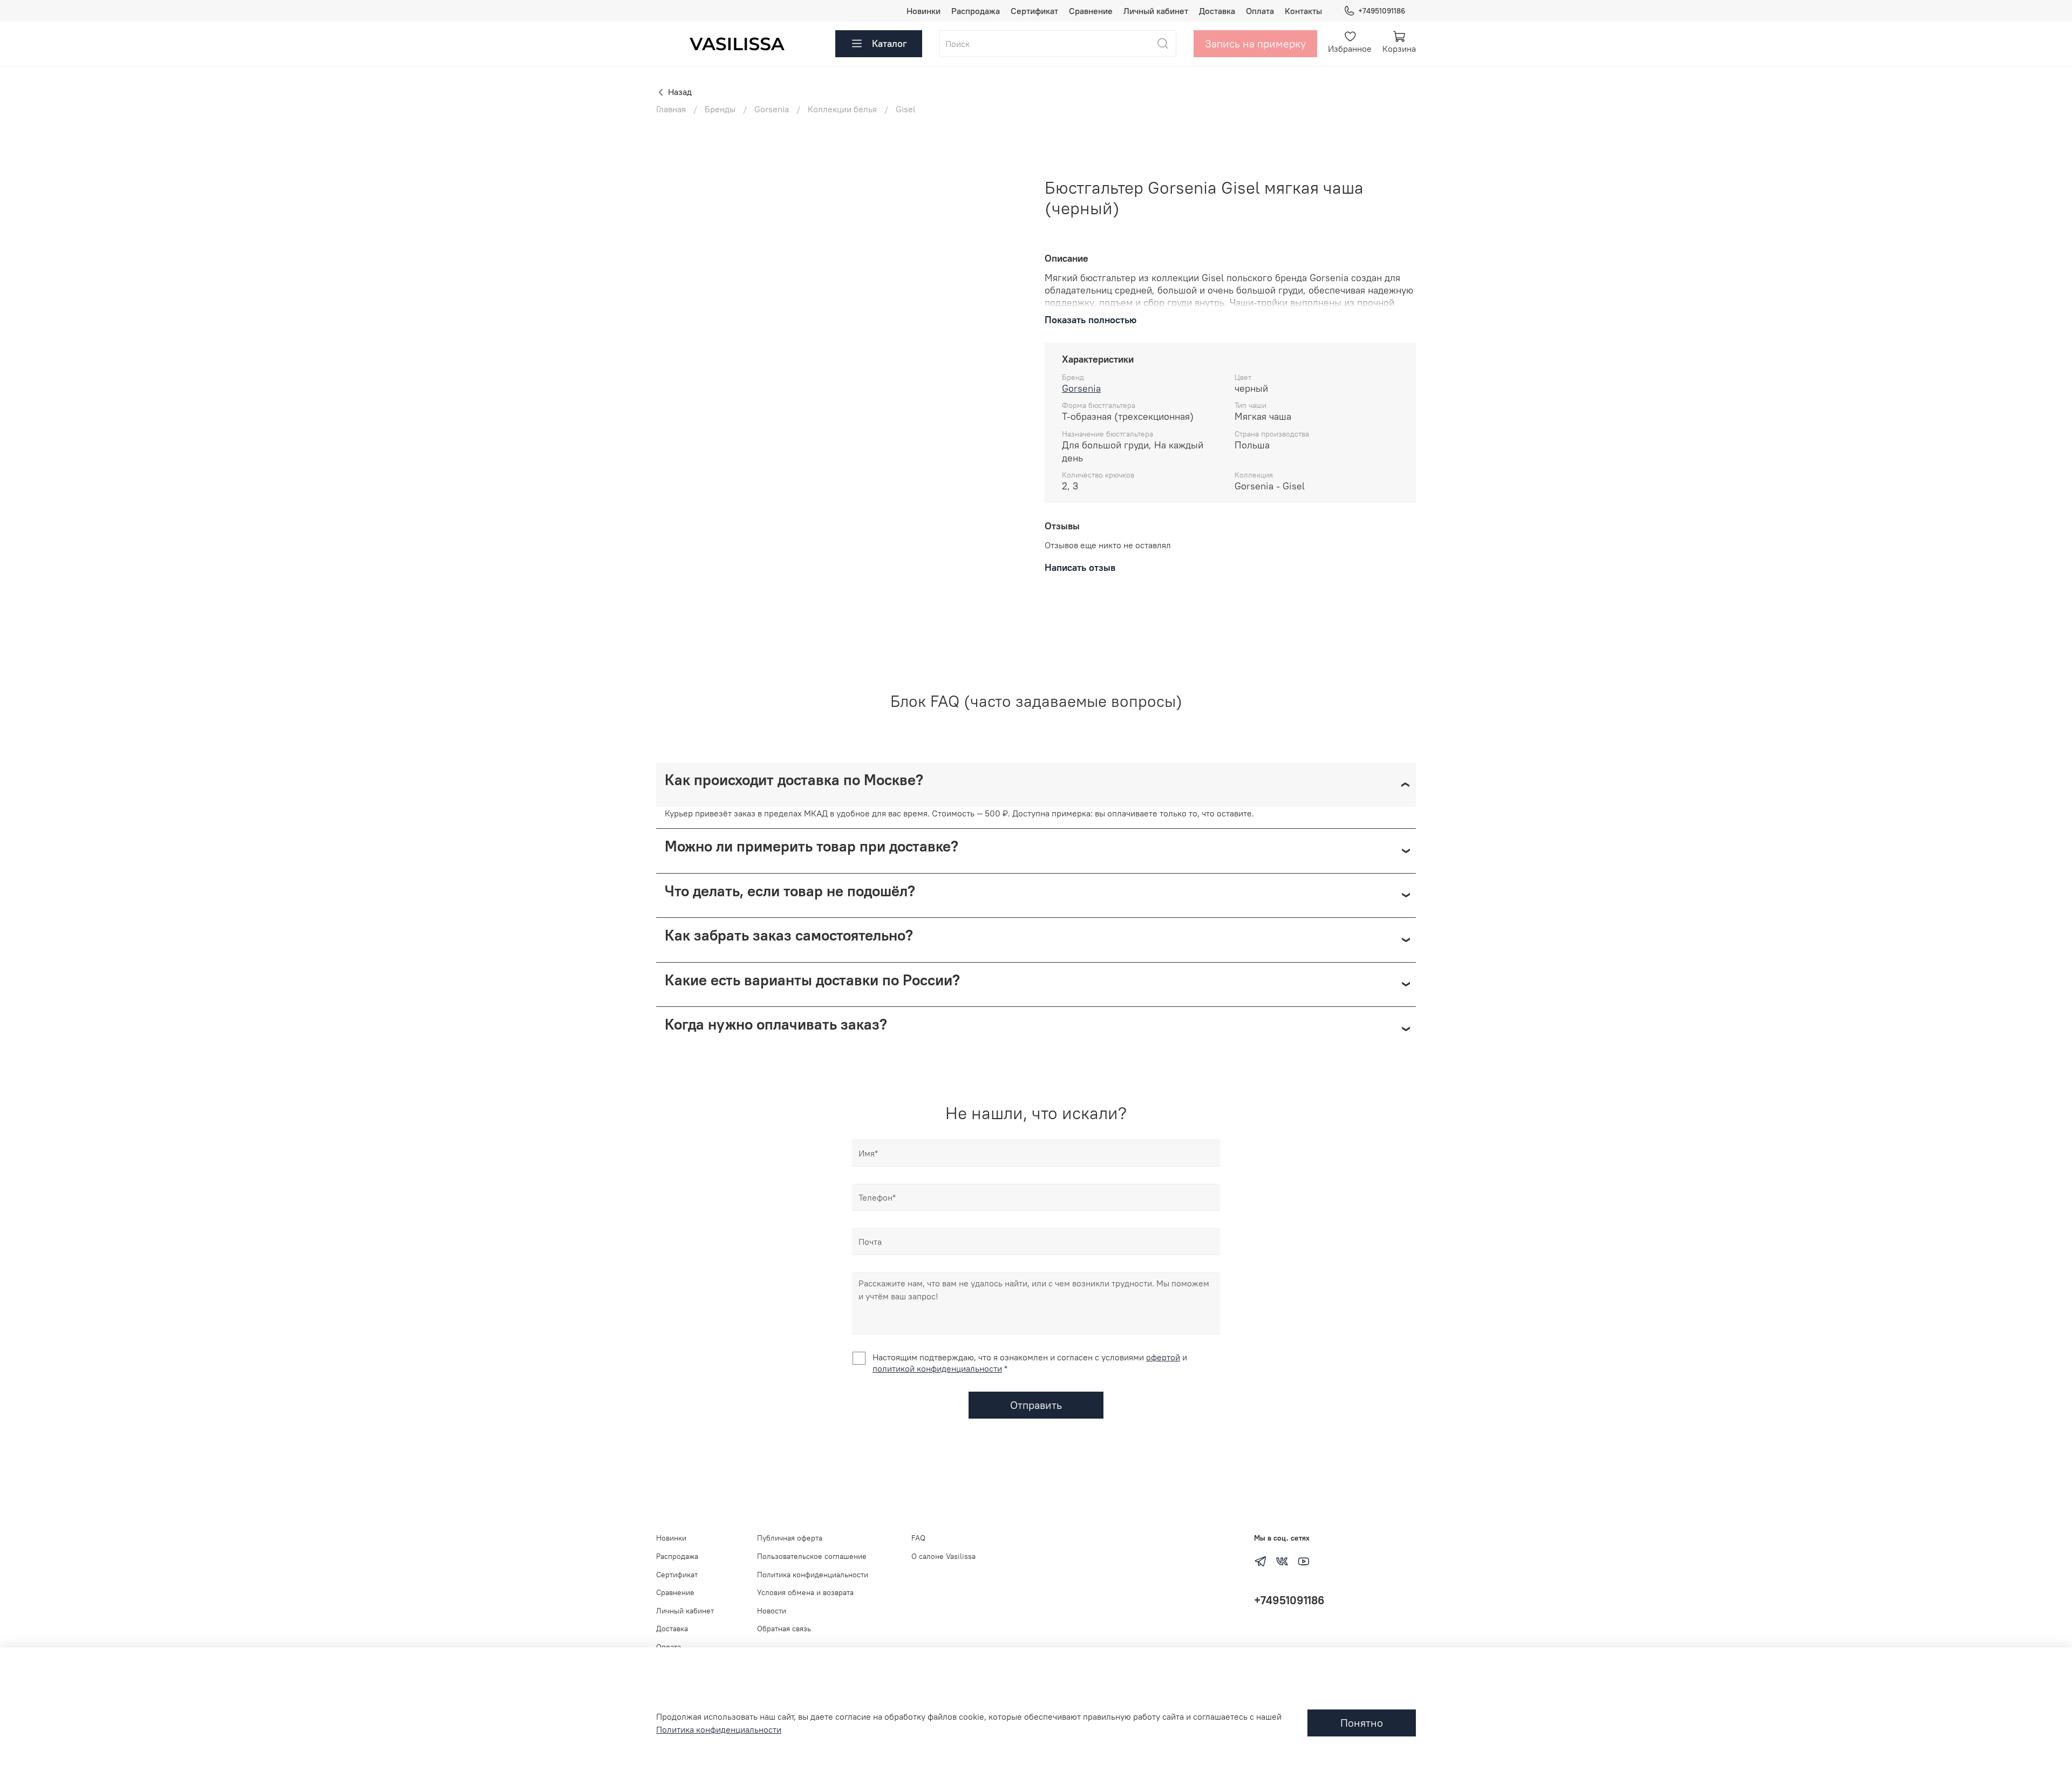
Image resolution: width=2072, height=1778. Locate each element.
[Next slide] (1010, 178)
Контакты (1303, 11)
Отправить (1036, 1405)
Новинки (923, 11)
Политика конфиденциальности (813, 1575)
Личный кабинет (1156, 11)
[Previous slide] (673, 178)
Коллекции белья (842, 109)
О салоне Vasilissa (943, 1556)
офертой (1163, 1357)
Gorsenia (772, 109)
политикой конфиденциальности (937, 1368)
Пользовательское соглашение (812, 1556)
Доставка (1217, 11)
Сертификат (1034, 11)
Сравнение (1091, 11)
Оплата (1260, 11)
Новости (772, 1611)
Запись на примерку (1255, 43)
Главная (671, 109)
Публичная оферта (790, 1538)
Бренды (720, 109)
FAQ (918, 1538)
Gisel (906, 109)
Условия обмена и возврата (805, 1592)
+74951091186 (1382, 11)
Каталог (890, 43)
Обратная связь (784, 1629)
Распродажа (976, 11)
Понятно (1362, 1723)
